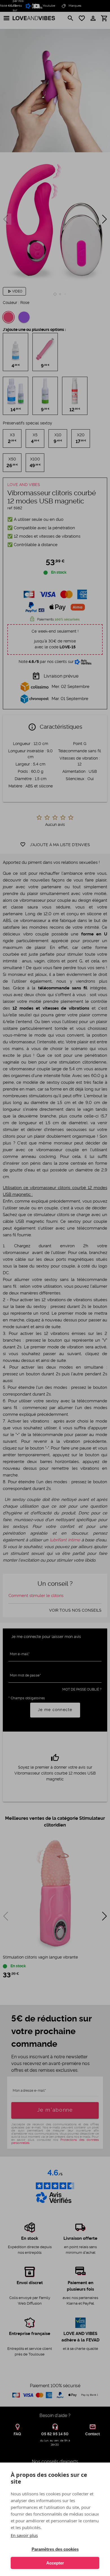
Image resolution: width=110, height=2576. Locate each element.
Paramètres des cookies (55, 2549)
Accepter (55, 2563)
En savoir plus (24, 2535)
